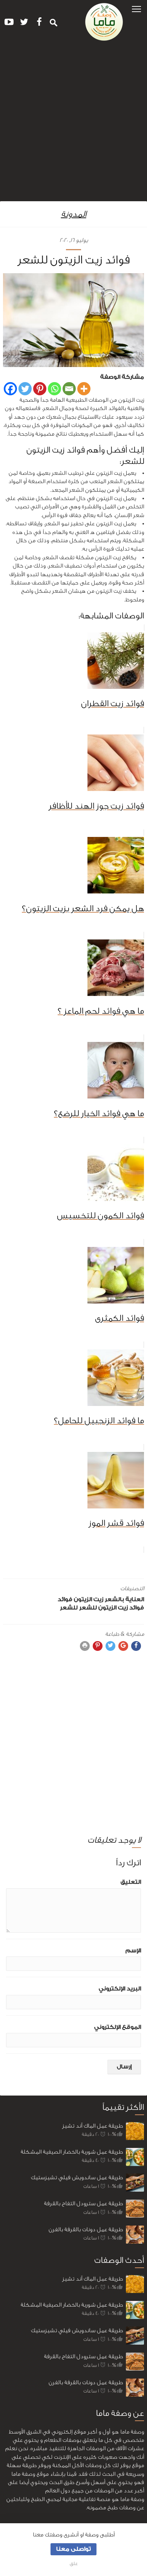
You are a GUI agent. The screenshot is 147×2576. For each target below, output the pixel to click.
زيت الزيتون (89, 1599)
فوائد (65, 1599)
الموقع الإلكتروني (118, 2027)
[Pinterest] (40, 389)
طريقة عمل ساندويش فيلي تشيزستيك (77, 2178)
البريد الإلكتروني (120, 1989)
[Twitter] (25, 389)
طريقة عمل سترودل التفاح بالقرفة (83, 2204)
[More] (84, 389)
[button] (136, 8)
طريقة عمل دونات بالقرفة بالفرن (86, 2230)
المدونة (74, 214)
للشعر (69, 1608)
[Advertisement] (73, 124)
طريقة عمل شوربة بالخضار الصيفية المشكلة (72, 2152)
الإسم (133, 1951)
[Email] (69, 389)
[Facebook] (10, 389)
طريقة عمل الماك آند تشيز (93, 2126)
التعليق (131, 1882)
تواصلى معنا (73, 2549)
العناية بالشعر (124, 1599)
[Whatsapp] (54, 389)
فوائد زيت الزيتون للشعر (112, 1608)
